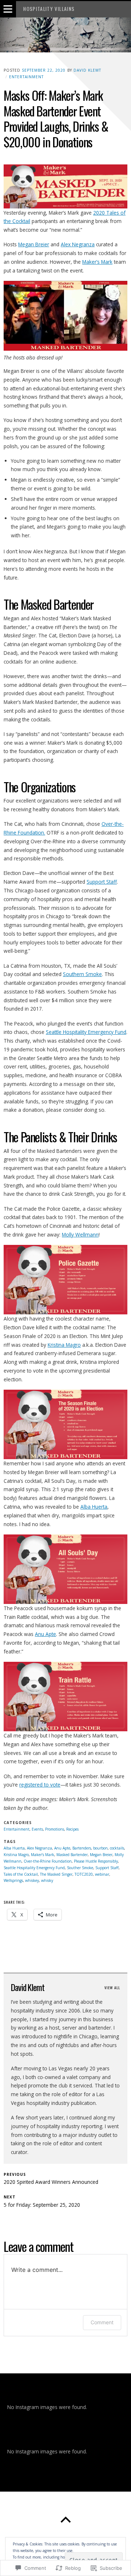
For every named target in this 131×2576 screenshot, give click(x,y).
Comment (102, 2322)
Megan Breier (34, 244)
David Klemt (87, 70)
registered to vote (40, 1785)
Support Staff (102, 882)
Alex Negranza (78, 244)
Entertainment (26, 77)
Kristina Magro (64, 1345)
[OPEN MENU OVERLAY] (8, 9)
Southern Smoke (82, 974)
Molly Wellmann (80, 1235)
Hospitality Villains (49, 9)
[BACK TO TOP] (65, 2520)
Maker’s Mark (97, 262)
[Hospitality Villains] (65, 35)
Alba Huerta (94, 1507)
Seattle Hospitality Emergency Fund (86, 1032)
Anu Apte (45, 1634)
